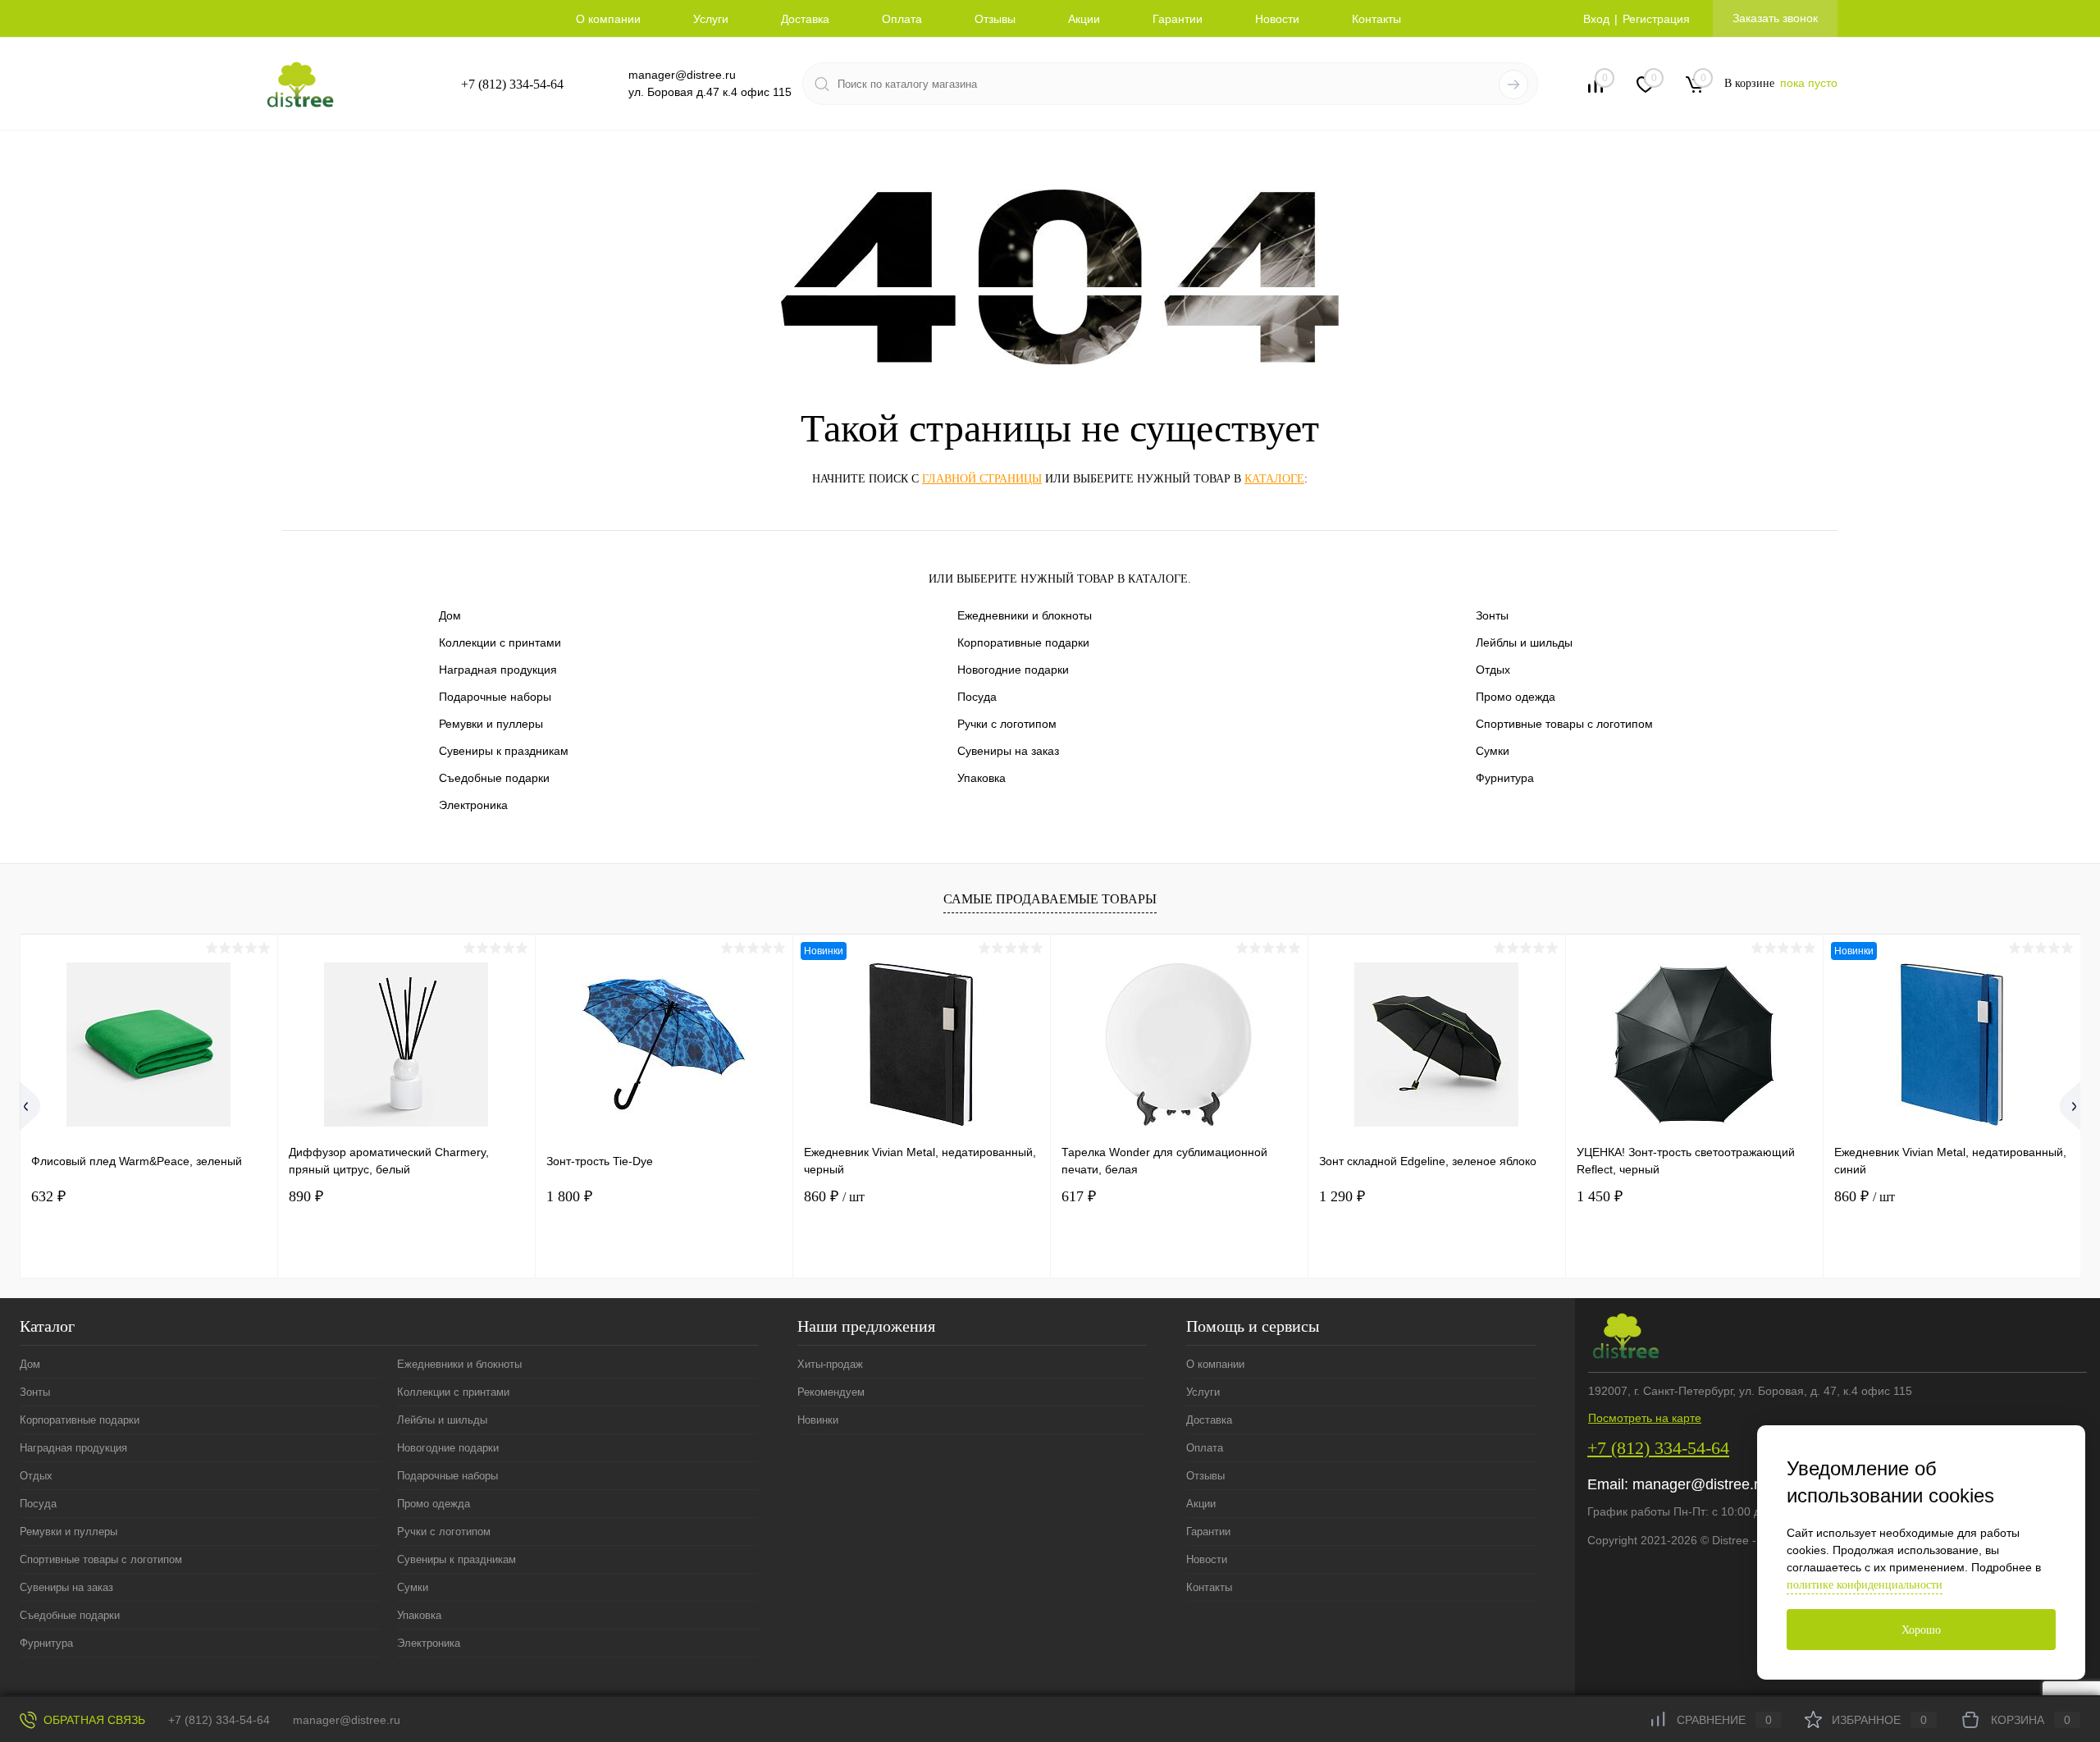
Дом (450, 615)
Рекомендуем (831, 1392)
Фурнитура (1505, 778)
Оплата (902, 19)
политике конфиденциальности (1865, 1585)
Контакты (1376, 19)
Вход (1596, 19)
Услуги (711, 19)
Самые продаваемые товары (1050, 899)
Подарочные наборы (495, 697)
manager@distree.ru (682, 75)
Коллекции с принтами (500, 642)
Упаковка (982, 778)
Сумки (1493, 751)
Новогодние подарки (1013, 670)
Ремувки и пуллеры (491, 724)
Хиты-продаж (830, 1364)
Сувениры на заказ (1008, 751)
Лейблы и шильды (1524, 642)
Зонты (1492, 615)
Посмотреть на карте (1645, 1418)
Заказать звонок (1775, 18)
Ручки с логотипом (1007, 724)
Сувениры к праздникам (504, 751)
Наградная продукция (498, 670)
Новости (1277, 19)
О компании (608, 19)
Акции (1084, 19)
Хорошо (1921, 1630)
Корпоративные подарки (1023, 642)
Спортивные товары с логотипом (1564, 724)
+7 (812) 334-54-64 (512, 84)
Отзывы (995, 19)
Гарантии (1178, 19)
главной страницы (982, 479)
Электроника (473, 805)
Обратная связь (93, 1720)
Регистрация (1656, 19)
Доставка (805, 19)
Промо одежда (1516, 697)
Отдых (1493, 670)
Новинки (818, 1420)
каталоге (1274, 479)
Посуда (977, 697)
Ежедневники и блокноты (1025, 615)
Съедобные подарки (494, 778)
